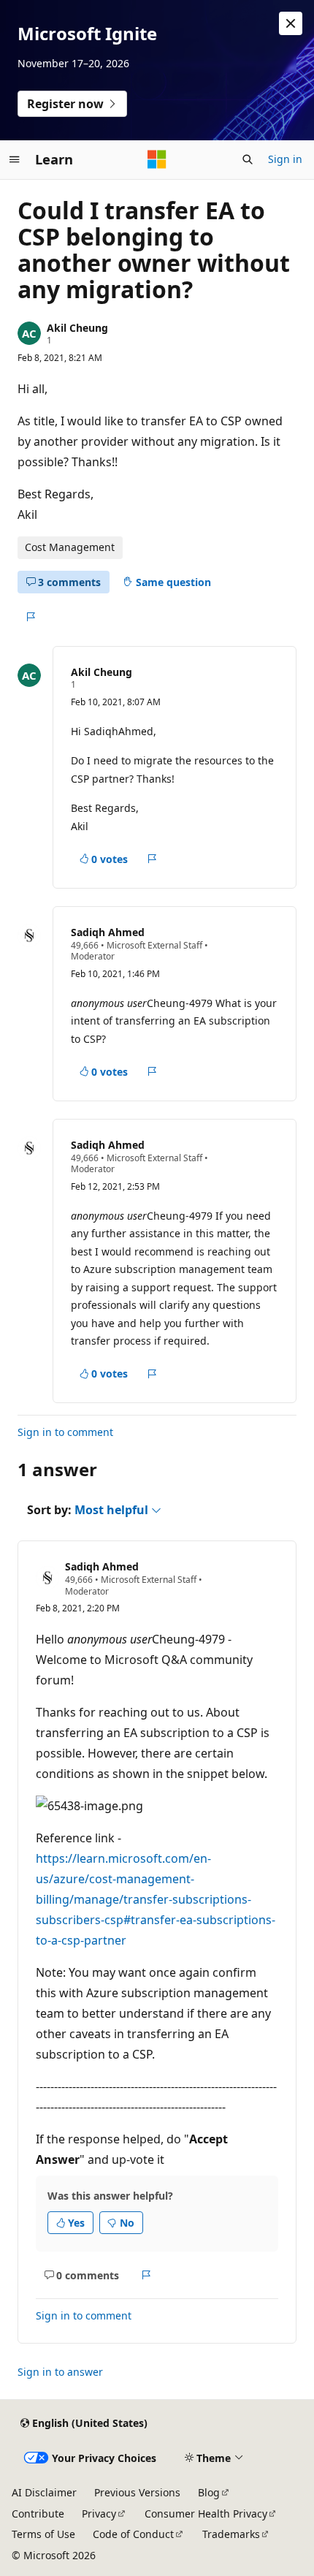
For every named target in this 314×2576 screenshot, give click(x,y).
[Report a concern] (30, 617)
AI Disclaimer (44, 2492)
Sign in (285, 159)
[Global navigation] (15, 159)
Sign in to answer (60, 2372)
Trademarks (231, 2534)
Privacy (99, 2514)
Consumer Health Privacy (206, 2514)
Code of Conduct (133, 2534)
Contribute (38, 2514)
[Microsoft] (157, 159)
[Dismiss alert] (291, 23)
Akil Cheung (77, 328)
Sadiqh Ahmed (108, 932)
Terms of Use (43, 2534)
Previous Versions (137, 2492)
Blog (209, 2492)
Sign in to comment (65, 1432)
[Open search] (248, 159)
